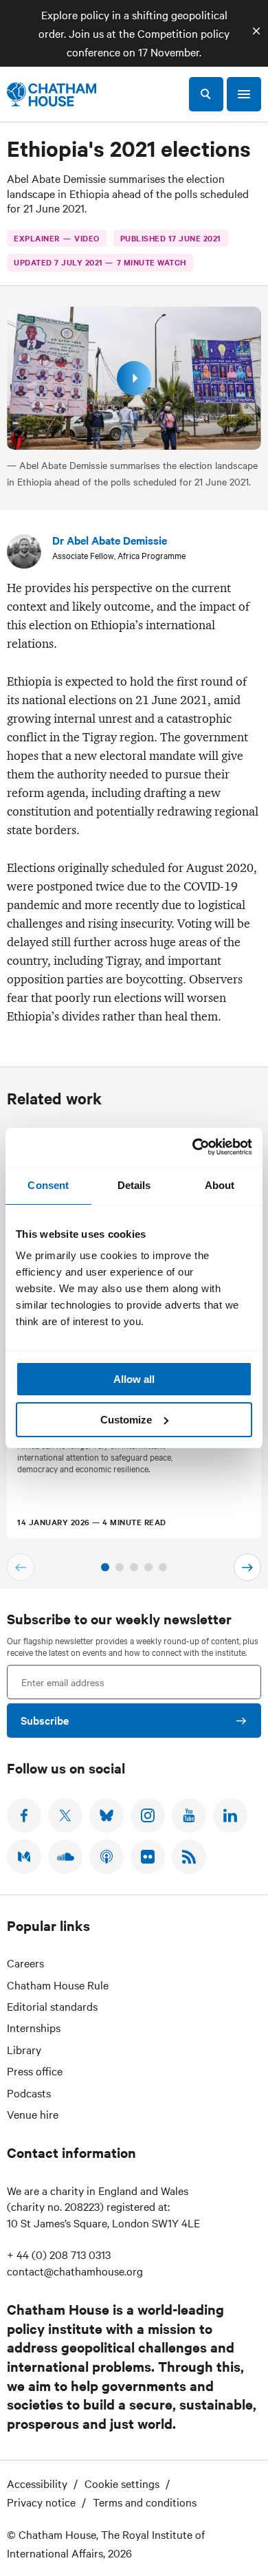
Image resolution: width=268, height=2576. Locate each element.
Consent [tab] (48, 1185)
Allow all (134, 1379)
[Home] (52, 94)
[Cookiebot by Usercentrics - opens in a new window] (193, 1147)
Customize (126, 1420)
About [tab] (220, 1185)
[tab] (105, 1567)
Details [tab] (134, 1185)
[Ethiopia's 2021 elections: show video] (134, 378)
